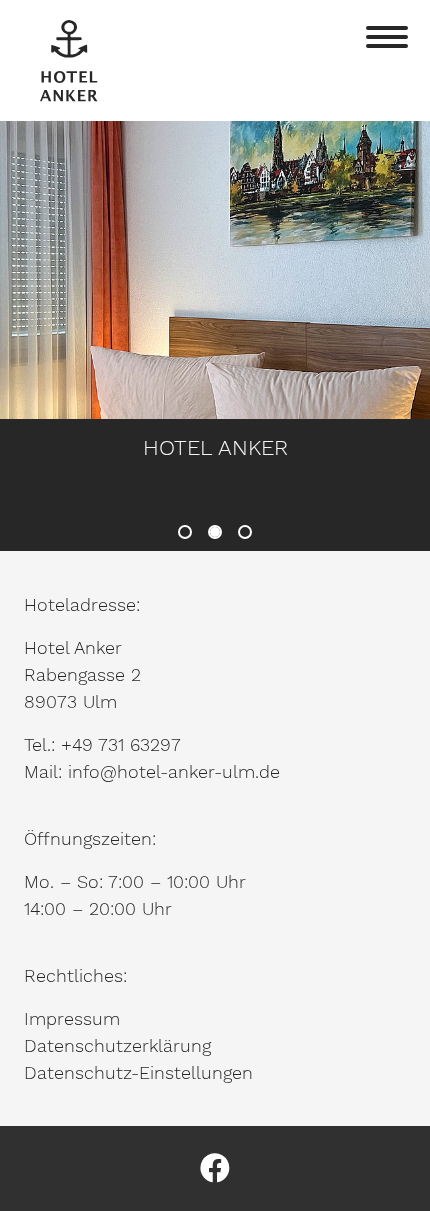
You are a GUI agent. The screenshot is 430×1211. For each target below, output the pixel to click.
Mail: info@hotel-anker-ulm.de (152, 771)
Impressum (72, 1018)
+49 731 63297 (121, 744)
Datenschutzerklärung (117, 1045)
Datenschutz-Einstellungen (138, 1072)
